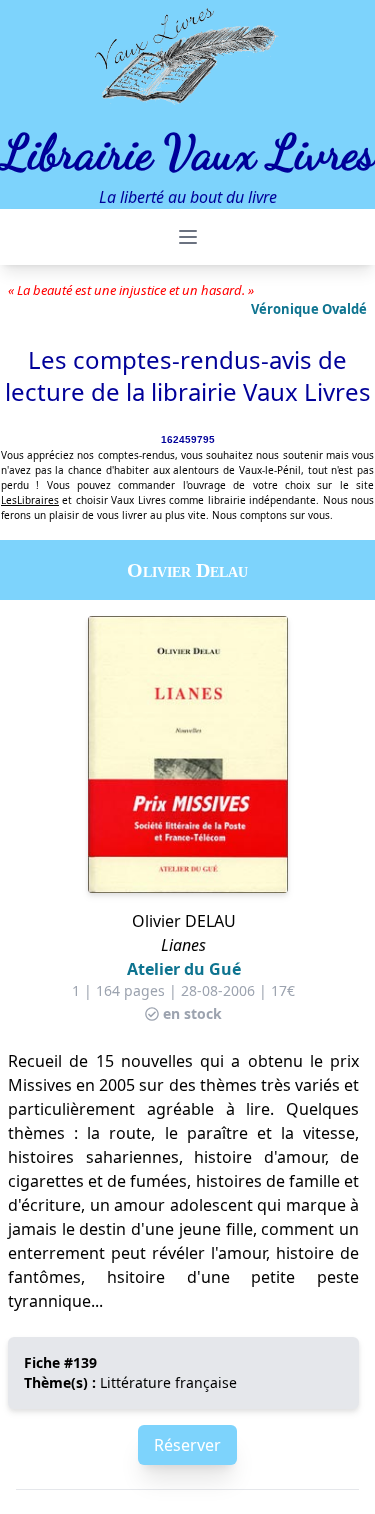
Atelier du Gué (184, 969)
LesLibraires (30, 500)
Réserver (187, 1445)
